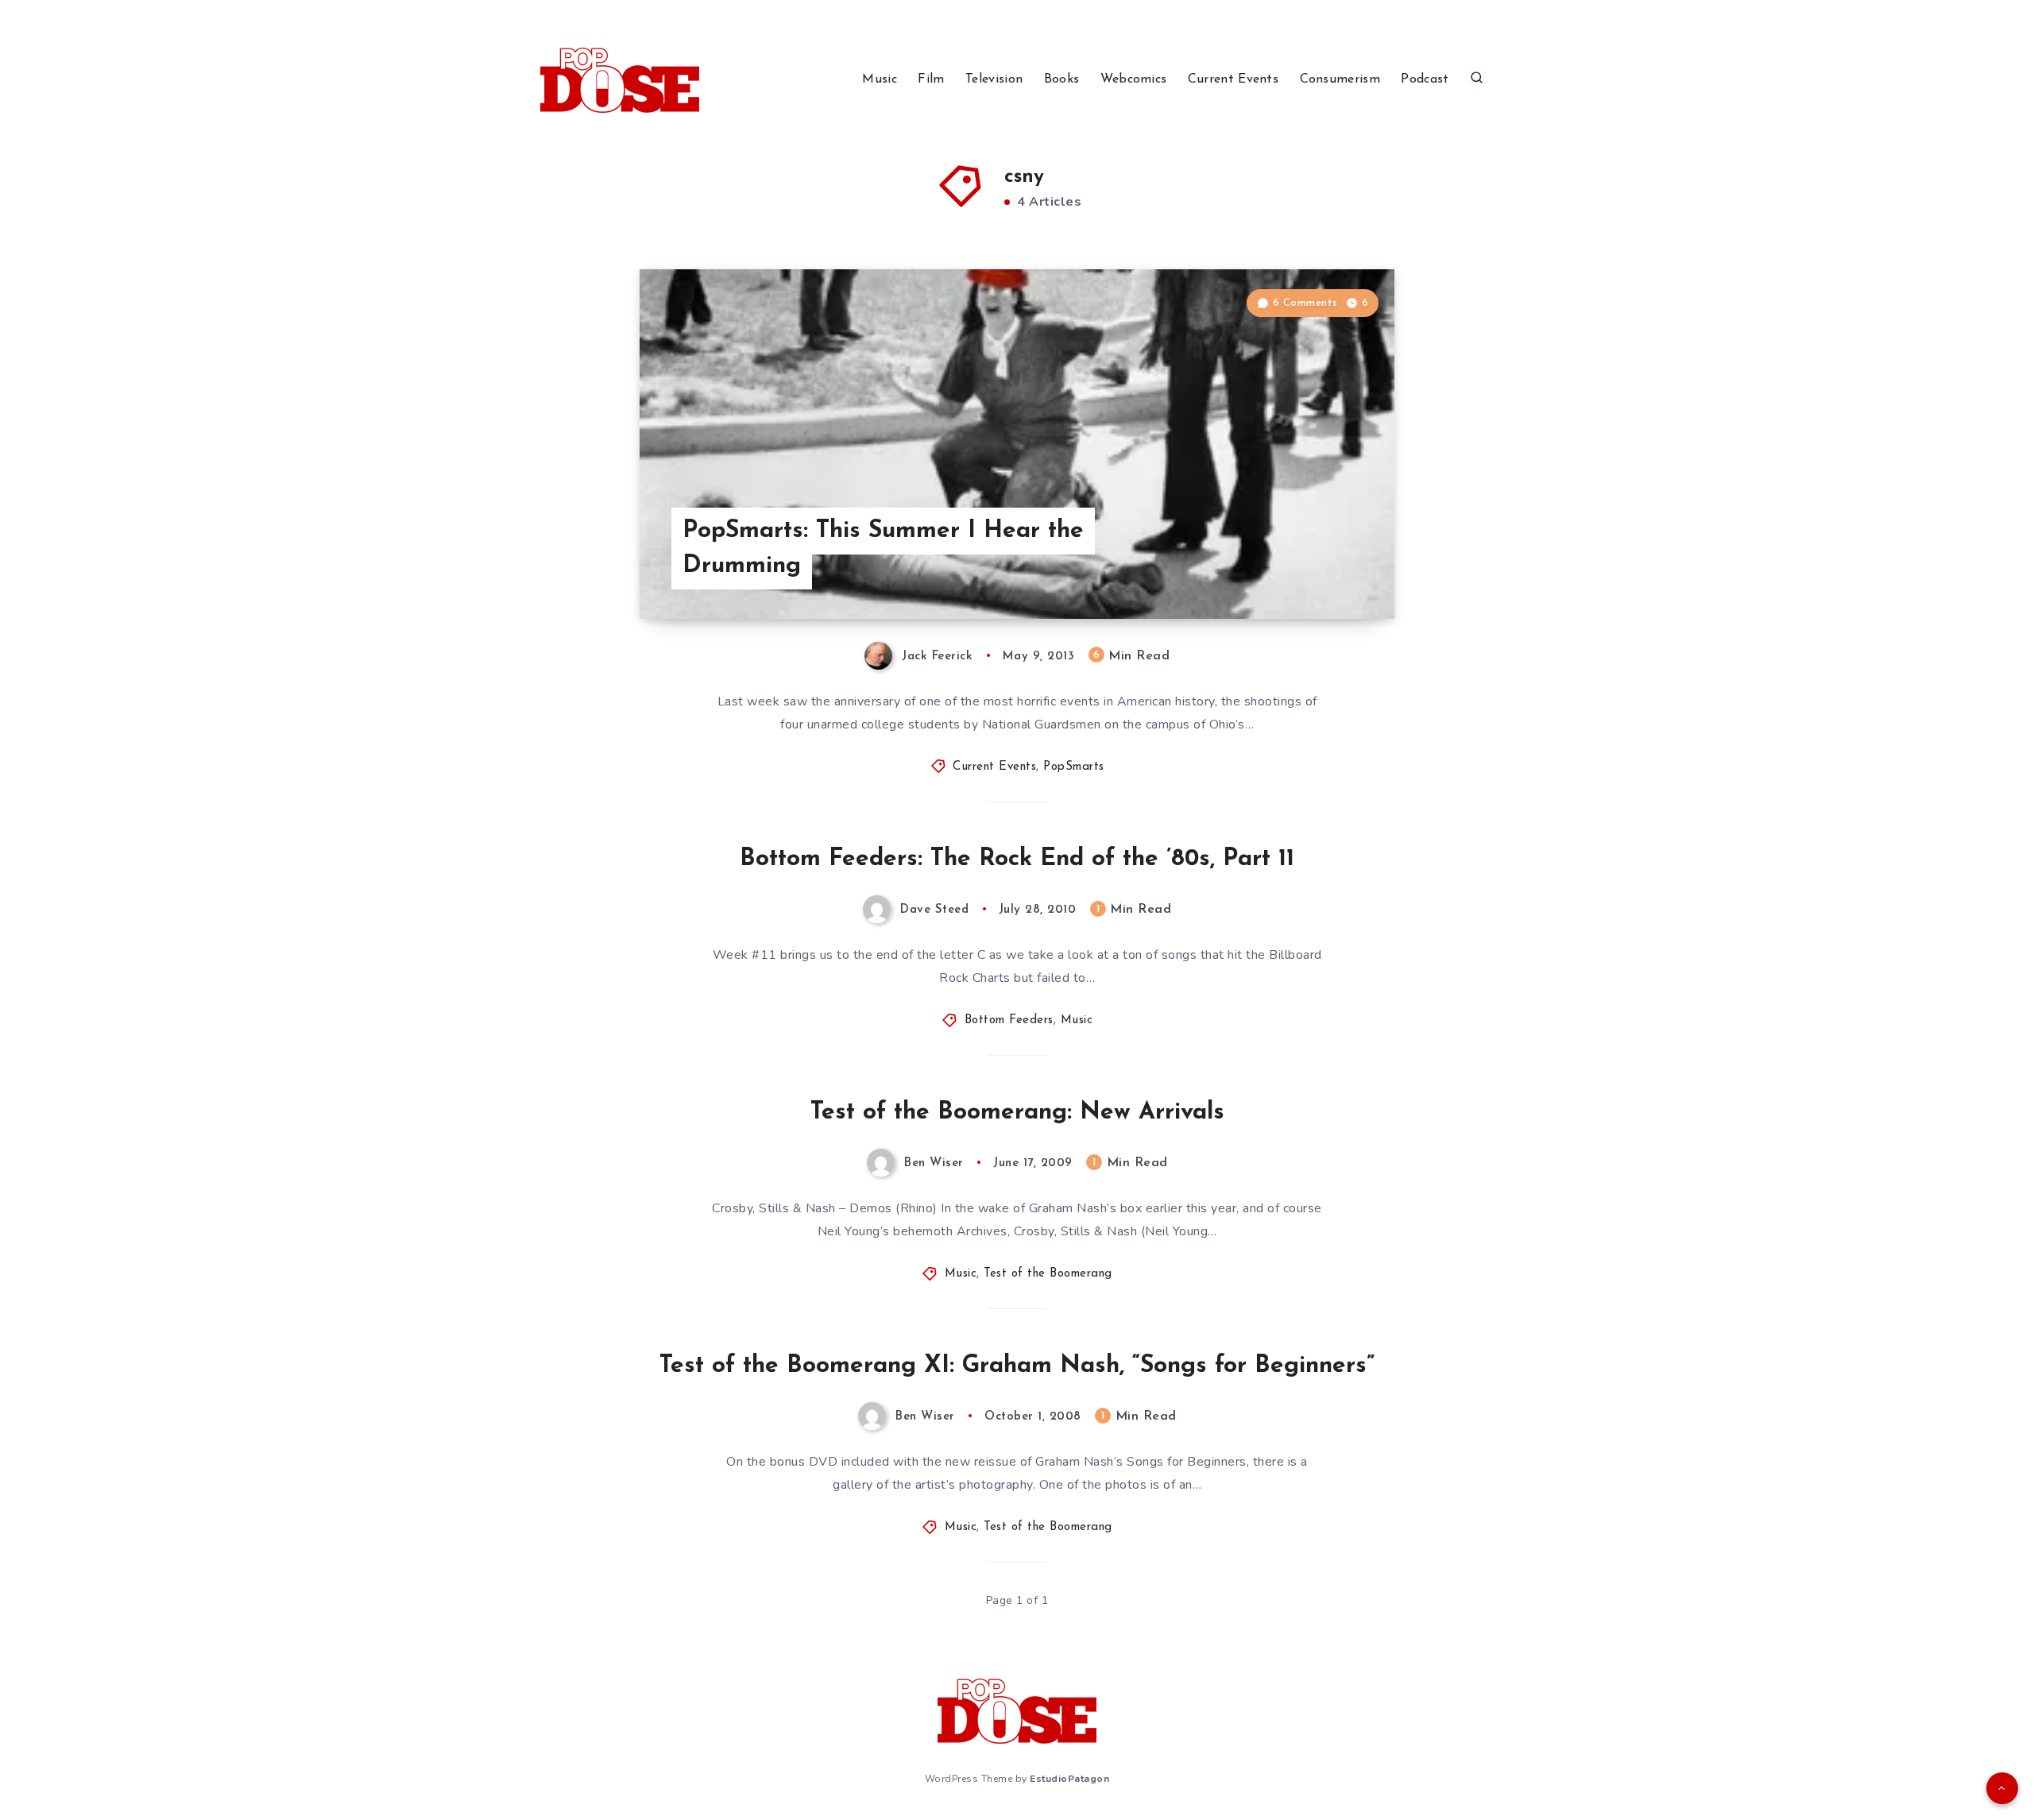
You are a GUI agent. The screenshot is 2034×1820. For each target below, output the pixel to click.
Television (994, 79)
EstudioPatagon (1069, 1779)
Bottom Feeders (1009, 1020)
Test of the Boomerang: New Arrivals (1017, 1113)
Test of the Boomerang (1048, 1274)
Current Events (1233, 79)
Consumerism (1340, 79)
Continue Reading (1320, 571)
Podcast (1425, 79)
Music (880, 79)
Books (1062, 79)
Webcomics (1134, 79)
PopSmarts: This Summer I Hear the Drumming (883, 549)
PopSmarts (1074, 767)
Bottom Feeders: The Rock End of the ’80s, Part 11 (1017, 859)
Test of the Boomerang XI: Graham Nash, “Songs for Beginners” (1017, 1366)
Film (931, 79)
